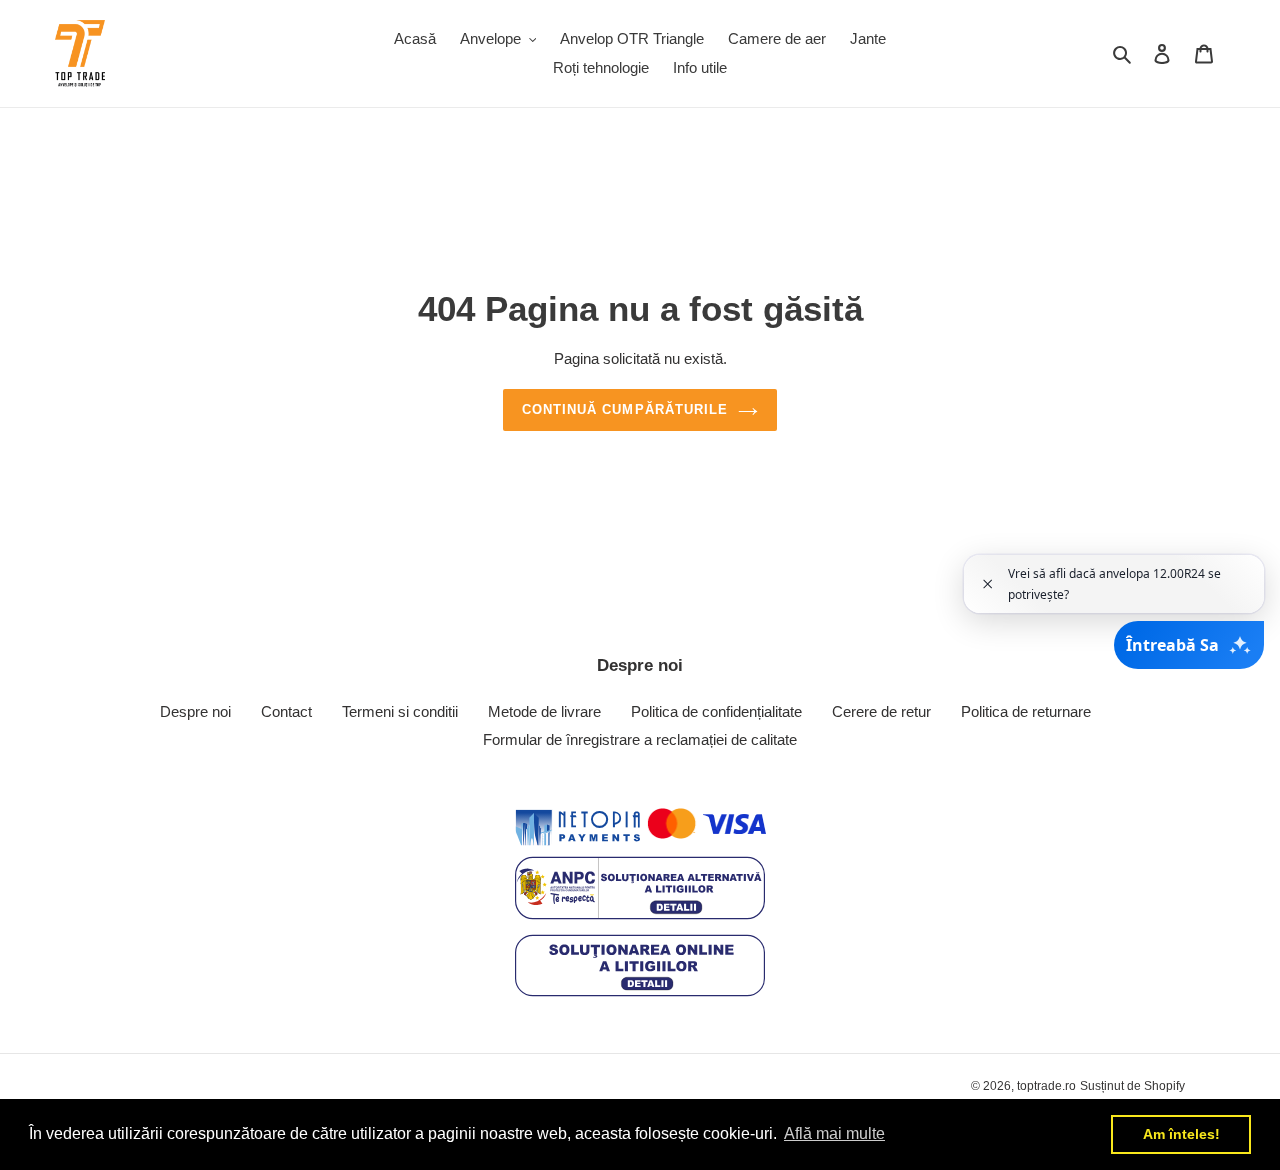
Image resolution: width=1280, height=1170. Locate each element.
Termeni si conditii (400, 711)
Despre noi (195, 711)
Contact (286, 711)
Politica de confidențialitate (716, 711)
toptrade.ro (1046, 1086)
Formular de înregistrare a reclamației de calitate (640, 739)
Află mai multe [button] (834, 1133)
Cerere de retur (881, 711)
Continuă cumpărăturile (625, 409)
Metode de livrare (544, 711)
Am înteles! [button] (1181, 1134)
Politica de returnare (1026, 711)
